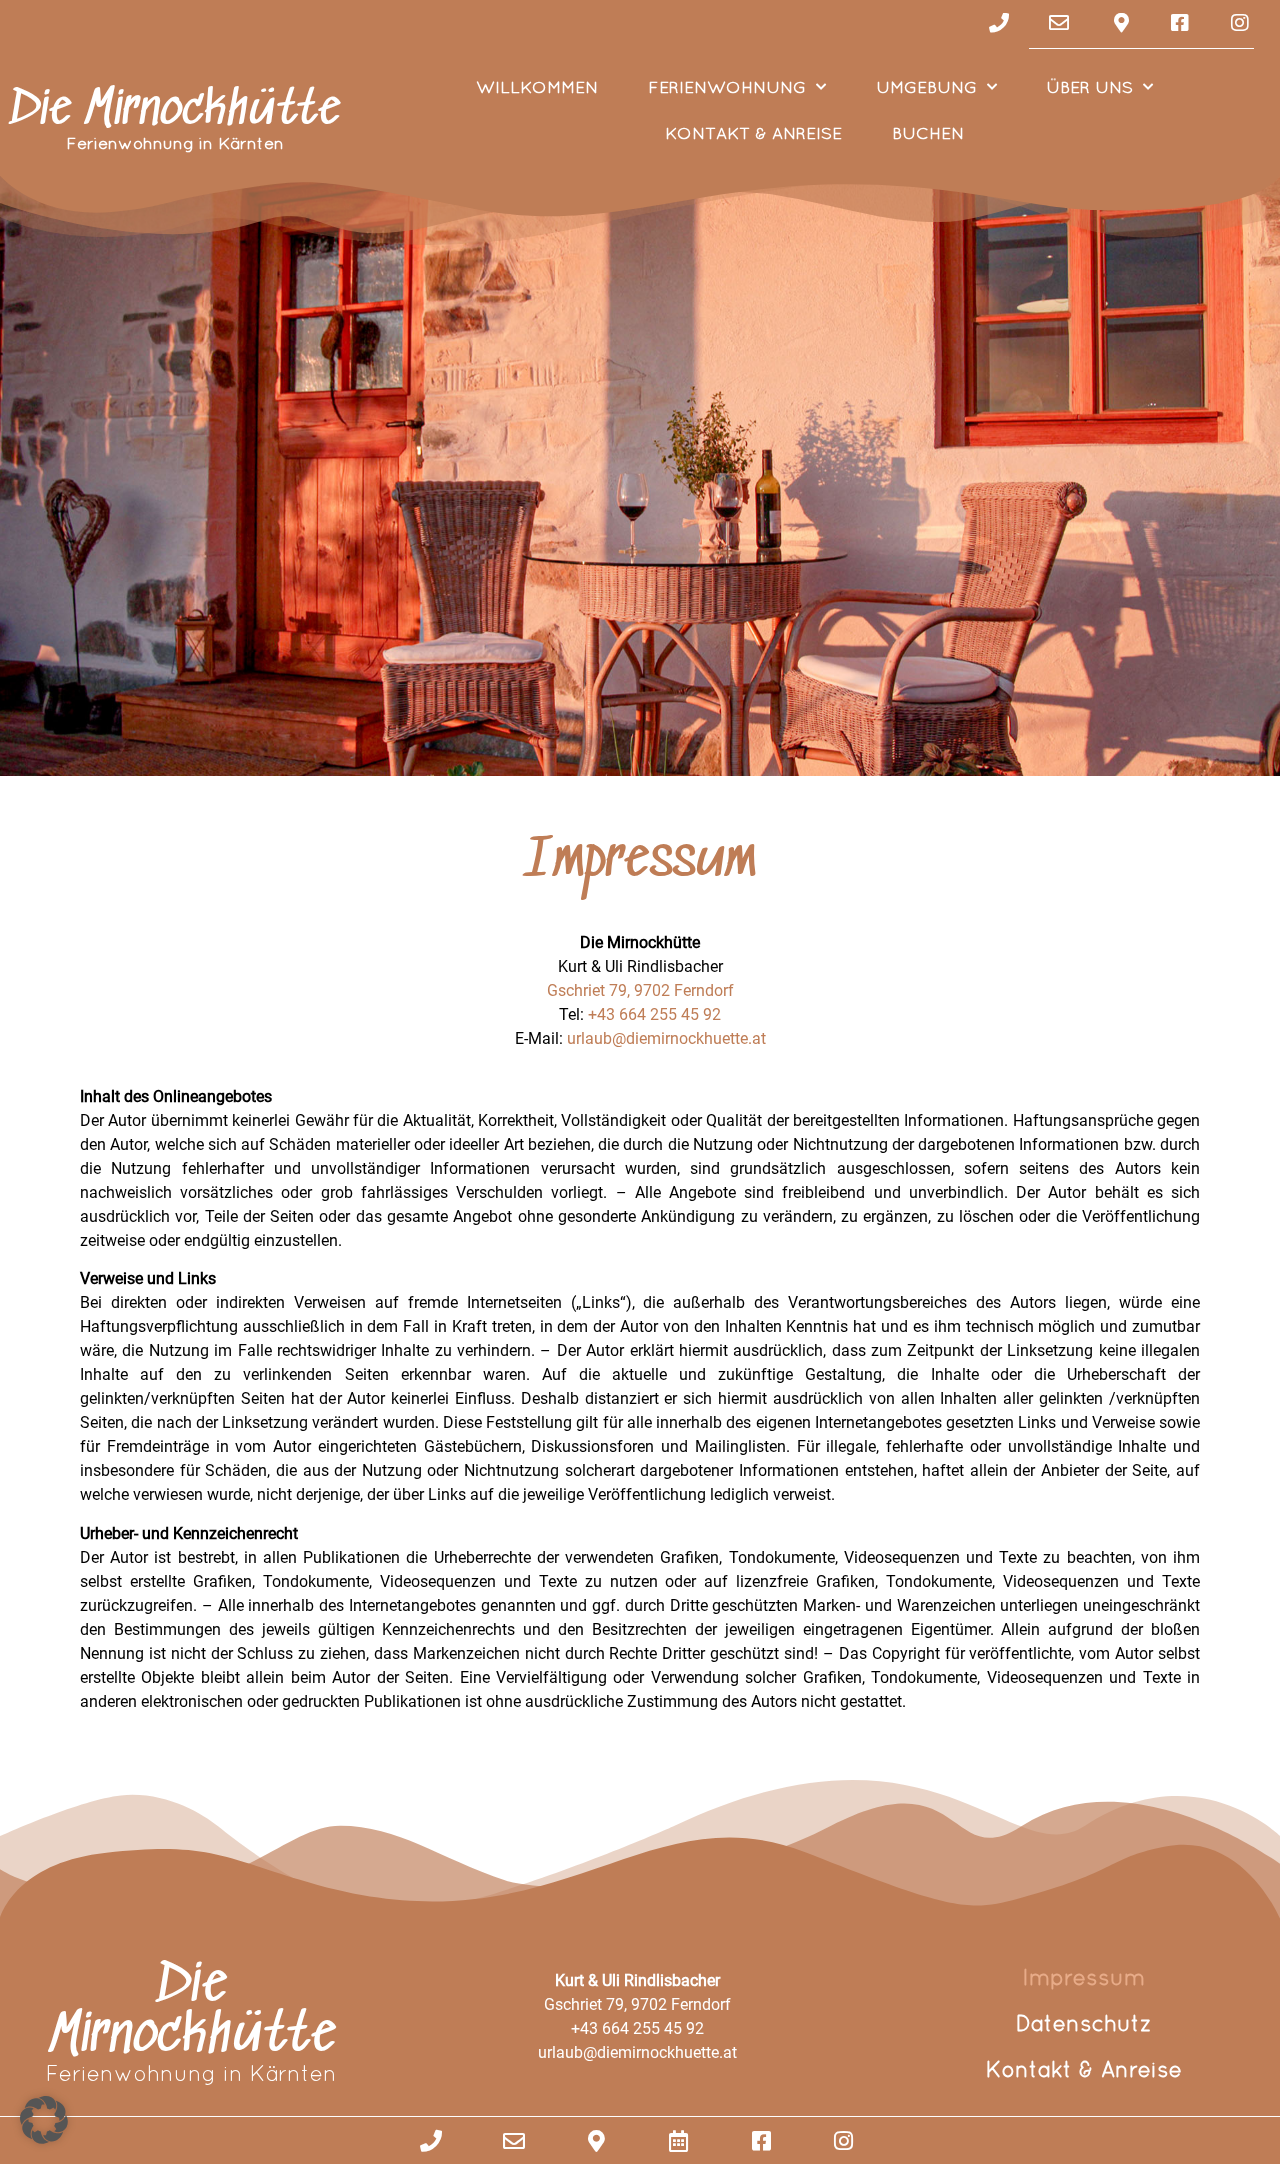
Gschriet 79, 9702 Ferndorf (640, 990)
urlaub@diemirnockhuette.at (666, 1038)
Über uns (1090, 86)
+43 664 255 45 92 (654, 1014)
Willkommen (537, 86)
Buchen (928, 132)
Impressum (1083, 1977)
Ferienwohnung (727, 86)
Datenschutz (1084, 2023)
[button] (44, 2120)
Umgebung (926, 86)
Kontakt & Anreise (753, 132)
